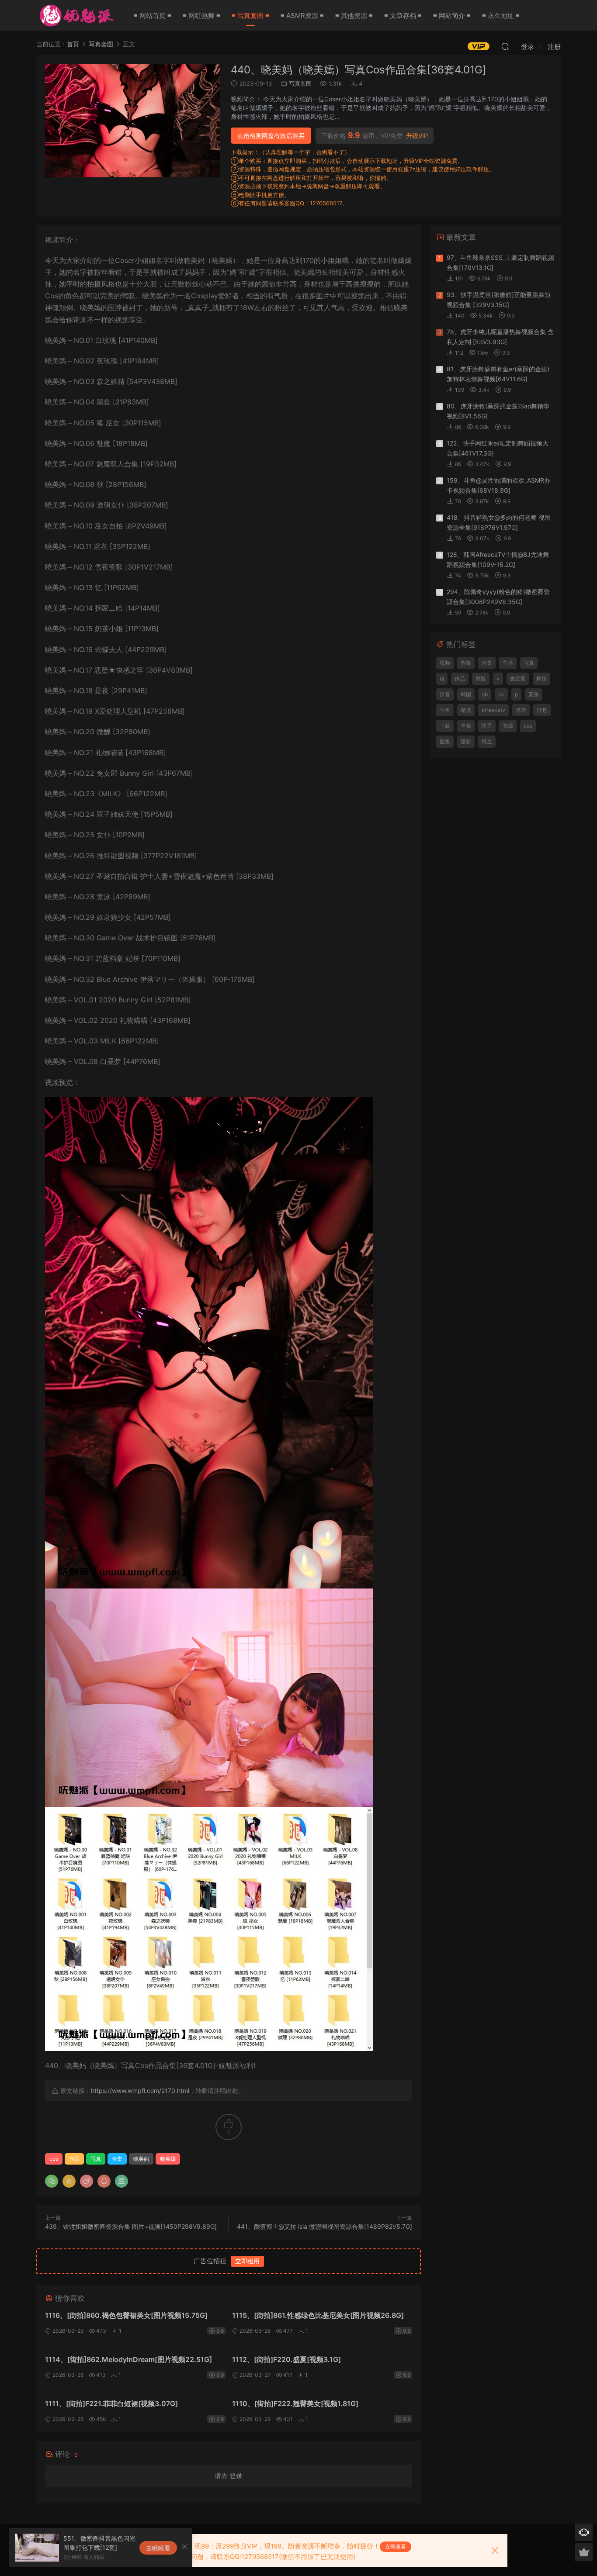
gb (485, 694)
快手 (487, 726)
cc (501, 694)
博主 (487, 741)
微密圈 (518, 679)
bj (442, 679)
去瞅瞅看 (158, 2548)
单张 (466, 726)
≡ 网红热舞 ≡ (201, 16)
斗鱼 (445, 710)
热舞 (466, 663)
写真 (96, 2159)
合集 (117, 2159)
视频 (445, 663)
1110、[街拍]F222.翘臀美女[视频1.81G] (295, 2403)
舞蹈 (541, 679)
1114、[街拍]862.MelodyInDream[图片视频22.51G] (128, 2359)
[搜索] (505, 46)
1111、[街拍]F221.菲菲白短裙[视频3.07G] (111, 2403)
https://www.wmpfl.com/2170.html (140, 2091)
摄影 (466, 741)
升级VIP (417, 136)
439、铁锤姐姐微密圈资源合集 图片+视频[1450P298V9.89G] (131, 2226)
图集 (445, 741)
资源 (508, 726)
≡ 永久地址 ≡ (501, 16)
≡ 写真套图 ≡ (250, 16)
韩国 (466, 694)
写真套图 (300, 83)
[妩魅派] (76, 15)
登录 (236, 2476)
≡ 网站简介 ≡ (452, 16)
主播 (508, 663)
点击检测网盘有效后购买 (271, 136)
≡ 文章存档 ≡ (403, 16)
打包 (542, 710)
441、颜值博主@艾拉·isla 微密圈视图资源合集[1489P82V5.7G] (325, 2226)
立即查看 (396, 2547)
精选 (466, 710)
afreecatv (493, 710)
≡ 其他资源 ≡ (354, 16)
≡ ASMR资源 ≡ (302, 16)
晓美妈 (141, 2159)
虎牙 (521, 710)
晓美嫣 (168, 2159)
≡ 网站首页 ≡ (153, 16)
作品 (74, 2159)
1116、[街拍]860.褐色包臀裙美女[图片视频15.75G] (126, 2315)
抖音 (445, 694)
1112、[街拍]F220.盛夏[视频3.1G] (286, 2359)
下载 (445, 726)
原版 (481, 679)
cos (54, 2159)
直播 (534, 694)
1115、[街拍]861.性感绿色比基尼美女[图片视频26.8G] (318, 2315)
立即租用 (247, 2261)
